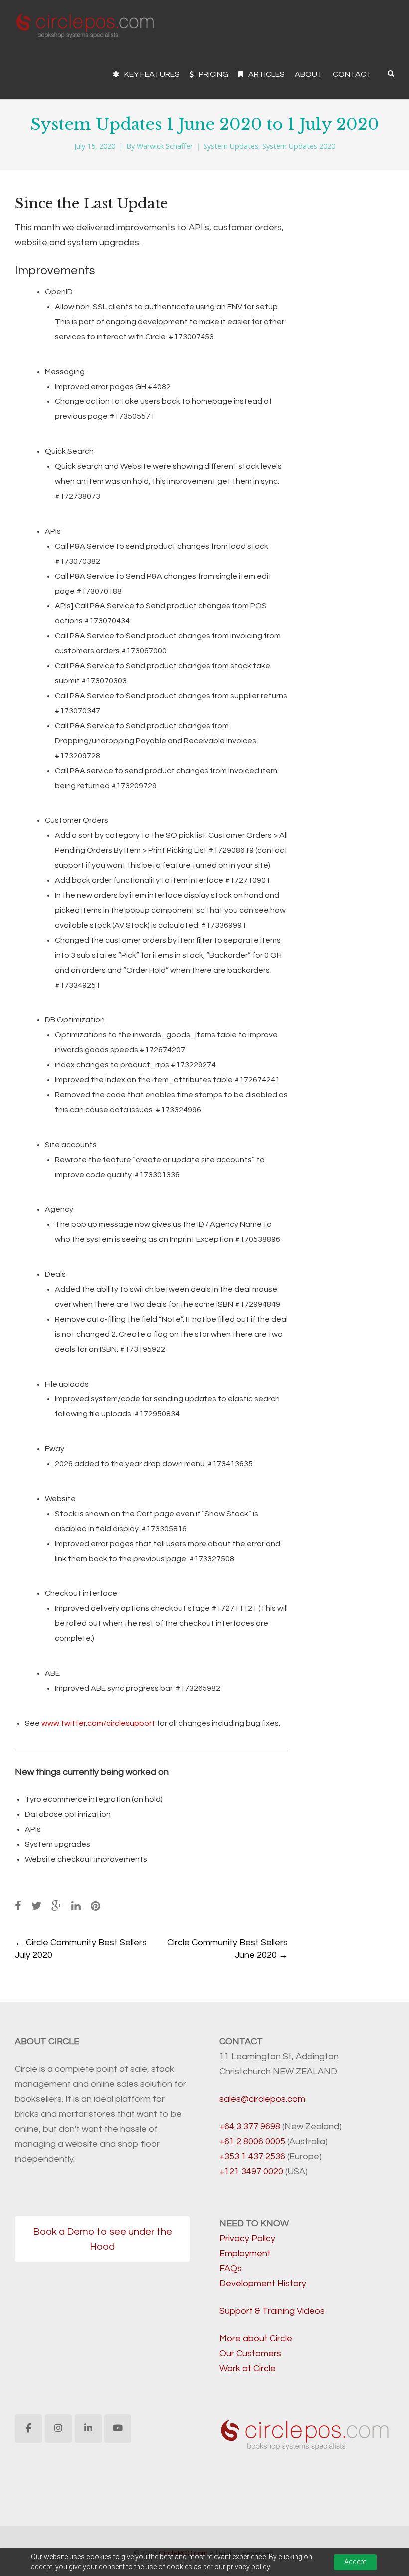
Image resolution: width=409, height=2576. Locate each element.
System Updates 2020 (299, 146)
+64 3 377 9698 (250, 2126)
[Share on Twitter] (36, 1906)
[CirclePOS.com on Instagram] (58, 2429)
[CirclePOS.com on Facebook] (28, 2429)
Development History (263, 2283)
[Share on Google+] (56, 1906)
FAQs (231, 2269)
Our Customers (250, 2353)
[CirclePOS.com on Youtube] (118, 2429)
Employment (245, 2254)
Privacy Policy (247, 2239)
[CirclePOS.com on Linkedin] (88, 2429)
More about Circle (256, 2338)
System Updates (231, 146)
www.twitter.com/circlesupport (98, 1723)
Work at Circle (248, 2368)
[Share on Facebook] (18, 1906)
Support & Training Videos (272, 2311)
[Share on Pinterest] (96, 1906)
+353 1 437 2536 (252, 2156)
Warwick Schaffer (165, 146)
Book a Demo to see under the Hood (102, 2239)
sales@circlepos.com (262, 2099)
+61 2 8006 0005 (252, 2141)
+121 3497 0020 (251, 2171)
